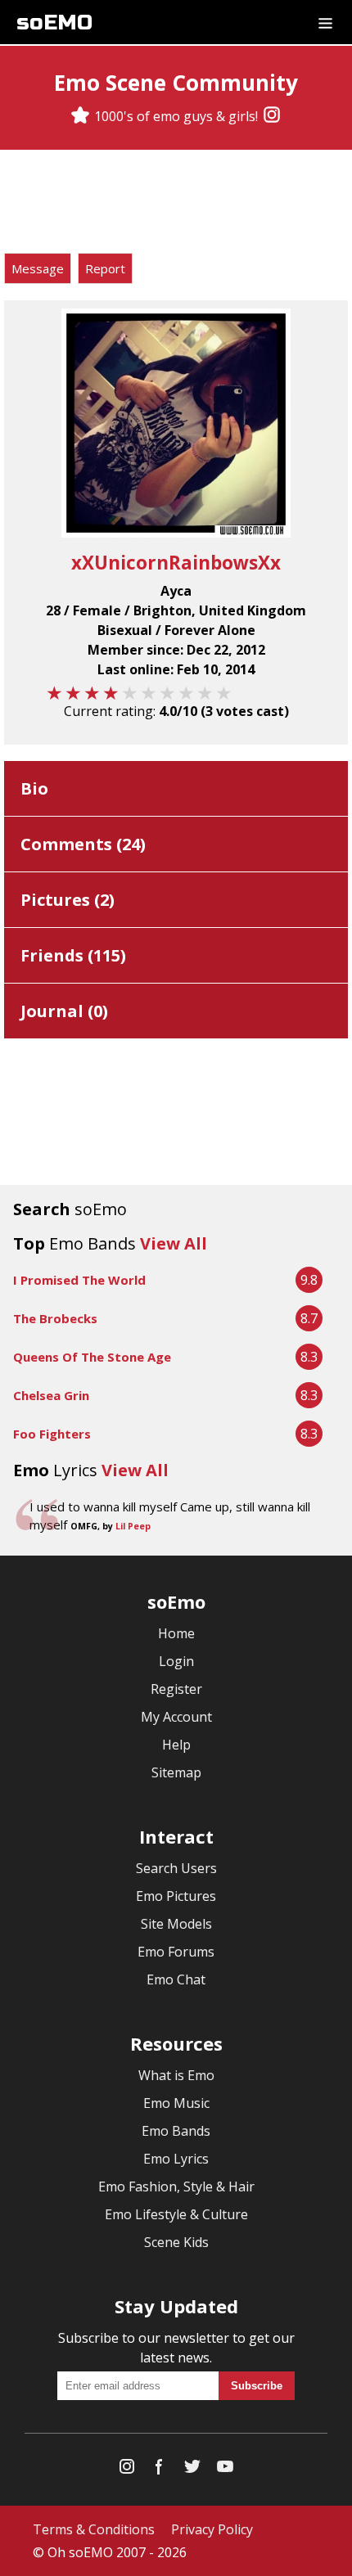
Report (105, 268)
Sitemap (176, 1772)
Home (176, 1633)
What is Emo (176, 2075)
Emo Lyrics (176, 2159)
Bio (34, 788)
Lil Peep (133, 1526)
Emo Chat (176, 1979)
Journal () (64, 1011)
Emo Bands (176, 2131)
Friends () (73, 955)
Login (176, 1661)
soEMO (54, 23)
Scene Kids (176, 2242)
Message (38, 268)
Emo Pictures (176, 1896)
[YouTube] (225, 2470)
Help (176, 1745)
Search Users (176, 1868)
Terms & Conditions (94, 2529)
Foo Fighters (52, 1434)
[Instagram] (272, 116)
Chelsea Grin (51, 1395)
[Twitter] (192, 2470)
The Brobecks (55, 1318)
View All (174, 1243)
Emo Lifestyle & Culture (176, 2214)
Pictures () (68, 900)
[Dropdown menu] (325, 22)
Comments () (83, 844)
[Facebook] (160, 2470)
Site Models (176, 1924)
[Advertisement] (176, 204)
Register (176, 1689)
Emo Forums (176, 1952)
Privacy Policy (212, 2529)
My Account (176, 1717)
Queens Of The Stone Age (92, 1357)
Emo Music (176, 2103)
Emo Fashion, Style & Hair (176, 2186)
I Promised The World (79, 1280)
